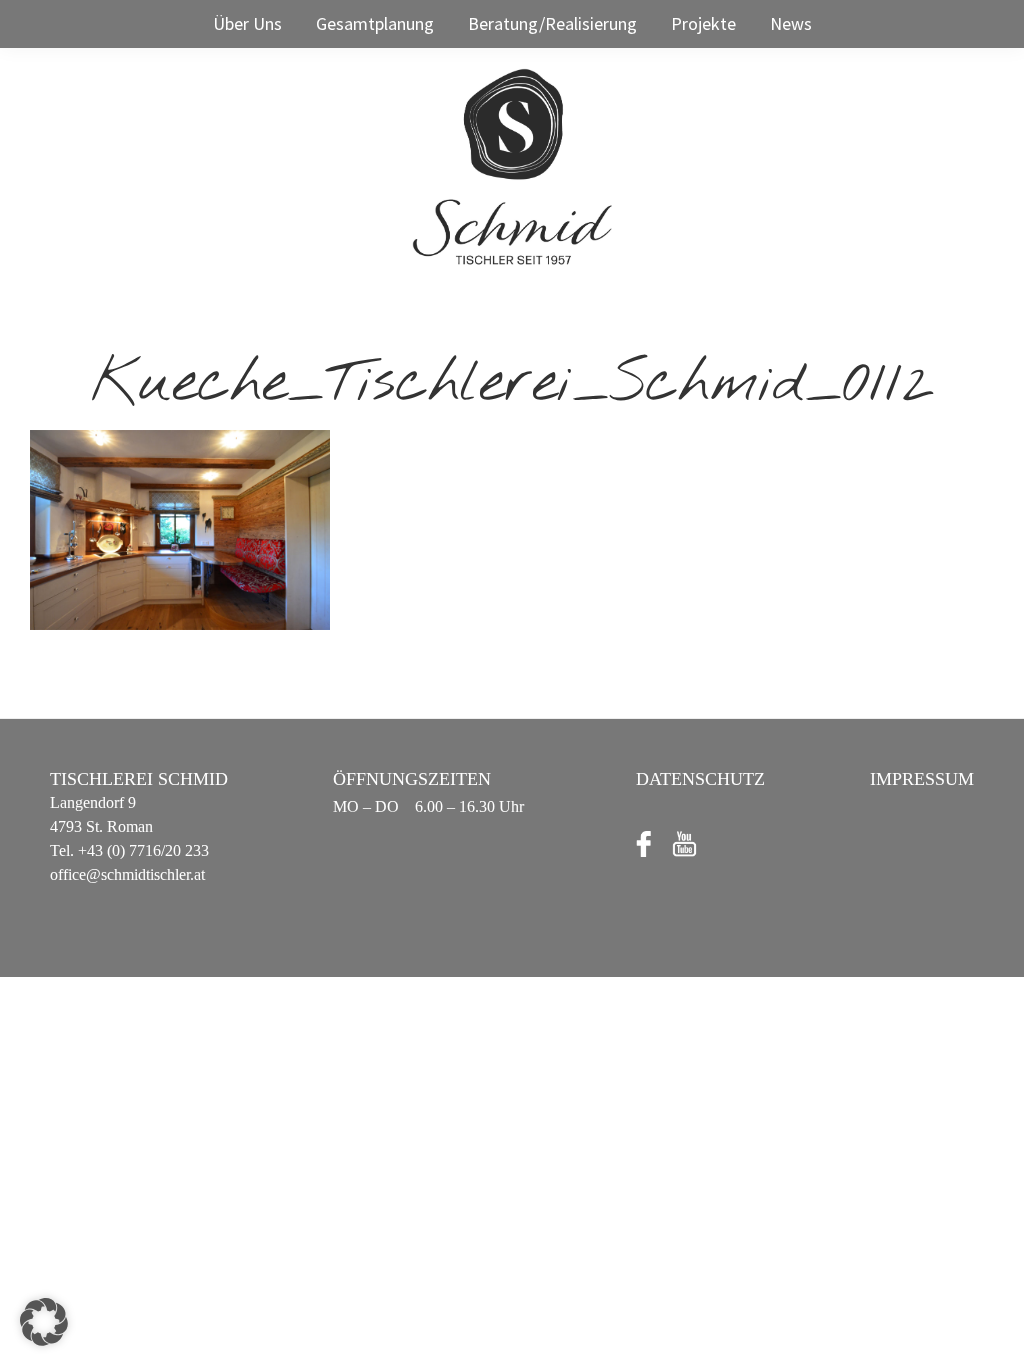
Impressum (922, 779)
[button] (44, 1322)
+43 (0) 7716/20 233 (141, 850)
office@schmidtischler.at (127, 874)
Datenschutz (700, 779)
